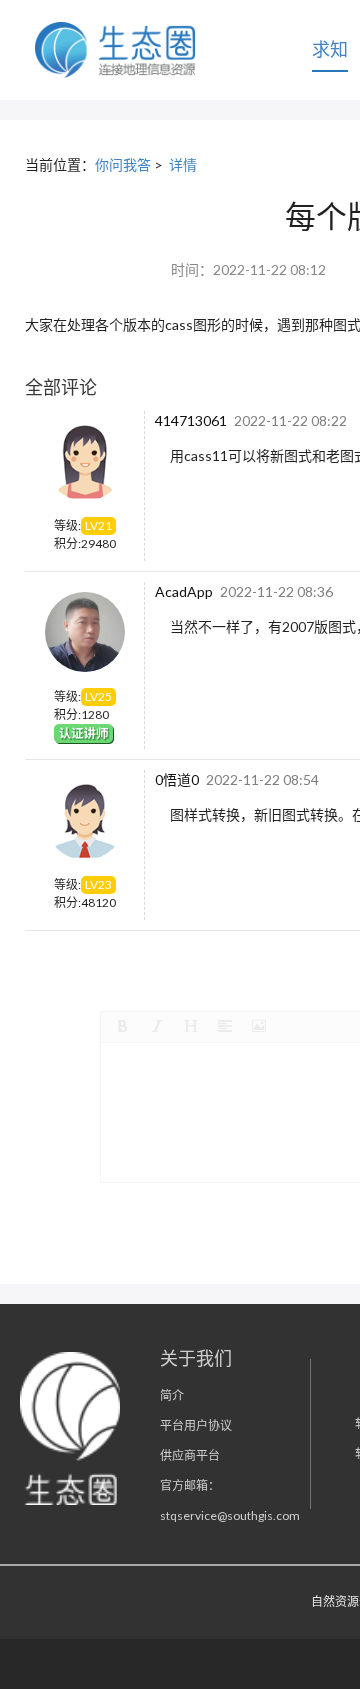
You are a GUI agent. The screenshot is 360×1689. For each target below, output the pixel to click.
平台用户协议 (196, 1425)
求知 (330, 49)
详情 (183, 164)
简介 (172, 1395)
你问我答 (123, 164)
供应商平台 (190, 1455)
